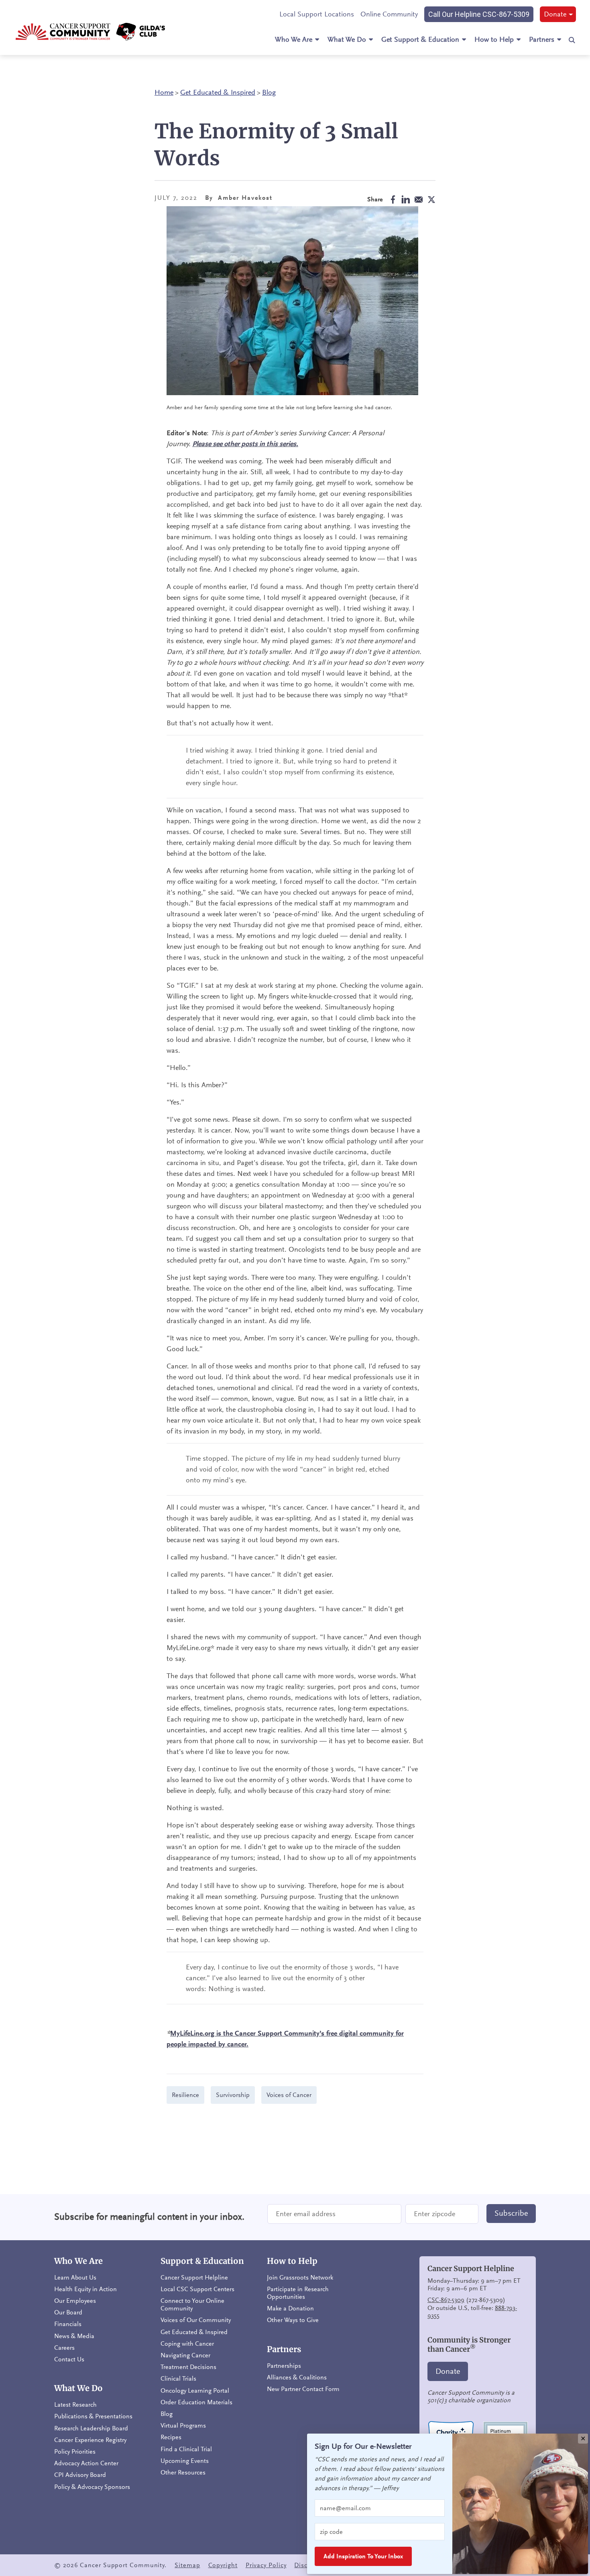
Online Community (389, 14)
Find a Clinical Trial (186, 2449)
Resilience (185, 2095)
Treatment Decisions (188, 2367)
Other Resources (183, 2472)
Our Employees (75, 2301)
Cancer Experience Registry (90, 2440)
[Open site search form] (572, 40)
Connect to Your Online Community (192, 2305)
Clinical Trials (178, 2379)
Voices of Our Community (196, 2320)
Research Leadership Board (91, 2428)
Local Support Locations (317, 14)
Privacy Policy (266, 2565)
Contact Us (69, 2359)
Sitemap (187, 2565)
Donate (555, 14)
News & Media (74, 2336)
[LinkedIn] (403, 200)
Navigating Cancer (185, 2355)
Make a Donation (290, 2308)
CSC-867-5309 (446, 2300)
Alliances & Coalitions (297, 2377)
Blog (269, 92)
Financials (68, 2324)
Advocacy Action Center (86, 2463)
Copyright (223, 2565)
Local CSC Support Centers (197, 2289)
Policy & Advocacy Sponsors (92, 2487)
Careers (64, 2348)
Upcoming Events (185, 2461)
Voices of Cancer (289, 2095)
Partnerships (284, 2366)
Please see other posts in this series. (245, 444)
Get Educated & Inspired (218, 92)
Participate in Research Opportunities (298, 2293)
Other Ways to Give (293, 2320)
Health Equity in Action (85, 2289)
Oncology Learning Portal (195, 2391)
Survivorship (233, 2095)
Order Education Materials (196, 2402)
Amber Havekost (245, 198)
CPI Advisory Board (80, 2475)
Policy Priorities (75, 2452)
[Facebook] (391, 200)
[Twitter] (429, 200)
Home (164, 92)
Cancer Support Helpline (194, 2278)
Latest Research (75, 2405)
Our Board (68, 2312)
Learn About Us (75, 2278)
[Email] (416, 200)
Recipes (171, 2437)
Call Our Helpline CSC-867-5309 (479, 14)
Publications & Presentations (93, 2416)
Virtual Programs (183, 2426)
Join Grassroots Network (300, 2278)
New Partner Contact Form (303, 2389)
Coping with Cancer (187, 2344)
